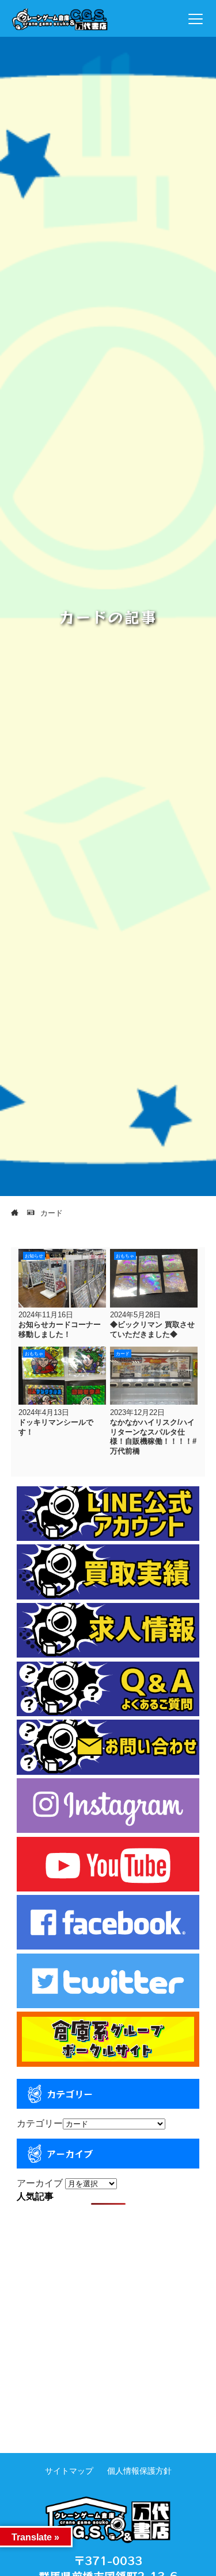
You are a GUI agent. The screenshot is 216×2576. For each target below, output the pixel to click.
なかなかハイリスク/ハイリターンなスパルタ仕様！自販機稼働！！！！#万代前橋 (153, 1437)
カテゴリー (40, 2123)
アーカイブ (40, 2183)
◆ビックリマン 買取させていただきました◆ (152, 1329)
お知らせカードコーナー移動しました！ (60, 1329)
